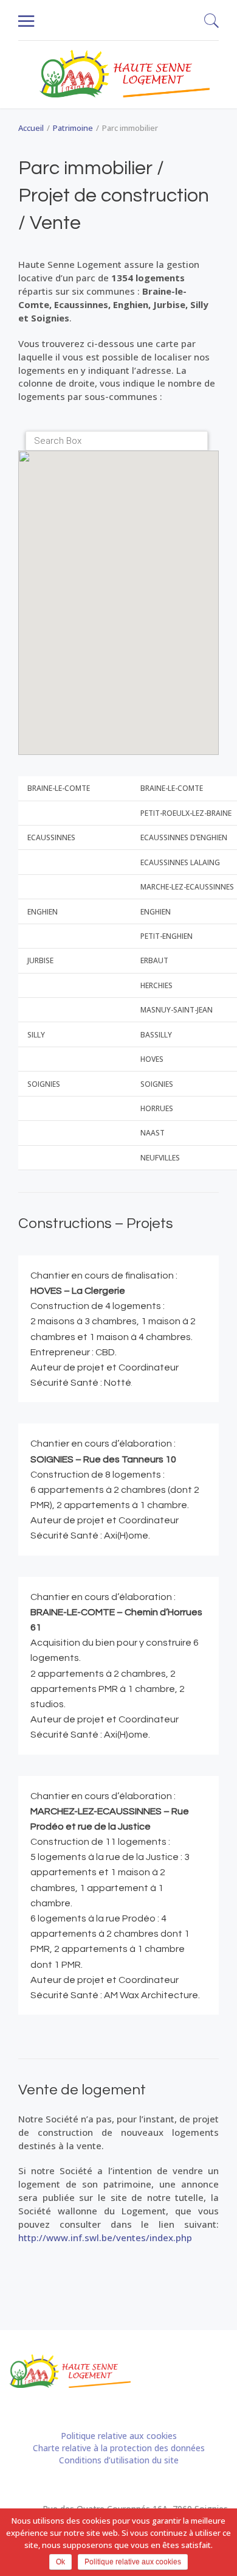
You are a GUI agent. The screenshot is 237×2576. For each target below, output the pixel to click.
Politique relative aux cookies (119, 2436)
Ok (60, 2562)
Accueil (31, 128)
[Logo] (125, 74)
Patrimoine (73, 128)
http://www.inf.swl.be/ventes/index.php (105, 2237)
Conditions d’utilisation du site (119, 2460)
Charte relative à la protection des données (119, 2448)
